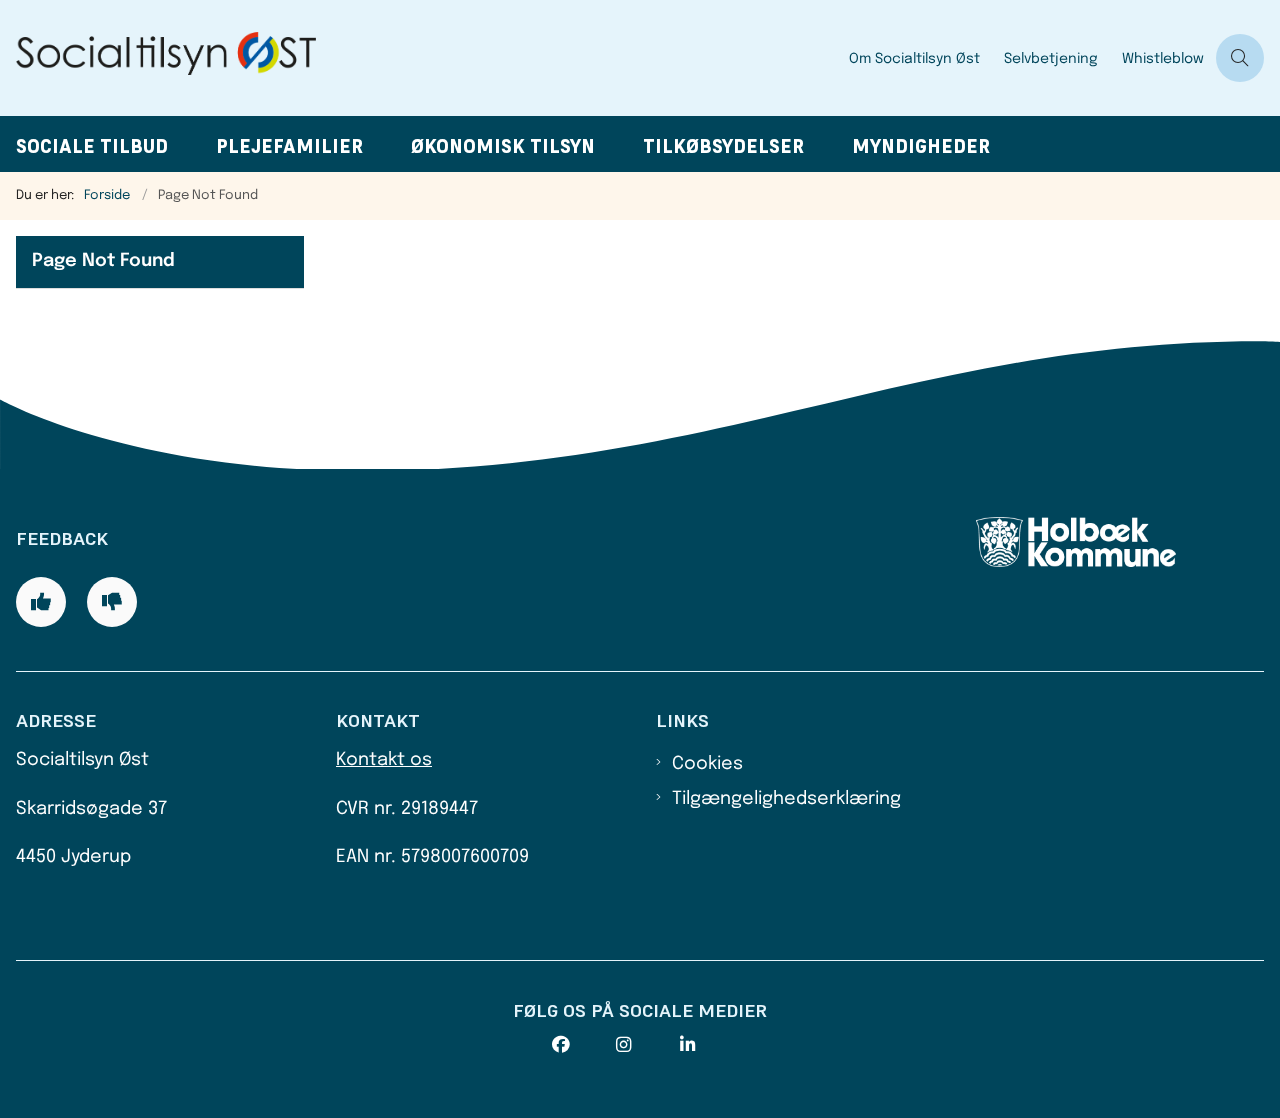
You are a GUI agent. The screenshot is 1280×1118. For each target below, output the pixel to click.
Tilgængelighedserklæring (786, 799)
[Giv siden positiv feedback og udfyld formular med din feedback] (41, 602)
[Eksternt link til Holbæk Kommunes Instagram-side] (648, 1045)
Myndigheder (921, 146)
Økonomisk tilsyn (503, 146)
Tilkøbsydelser (723, 146)
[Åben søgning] (1240, 58)
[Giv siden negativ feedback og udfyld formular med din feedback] (112, 602)
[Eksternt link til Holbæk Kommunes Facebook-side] (584, 1045)
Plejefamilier (289, 146)
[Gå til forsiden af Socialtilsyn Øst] (418, 58)
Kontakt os (384, 760)
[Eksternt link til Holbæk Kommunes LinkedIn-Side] (712, 1045)
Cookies (707, 764)
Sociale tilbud (92, 146)
